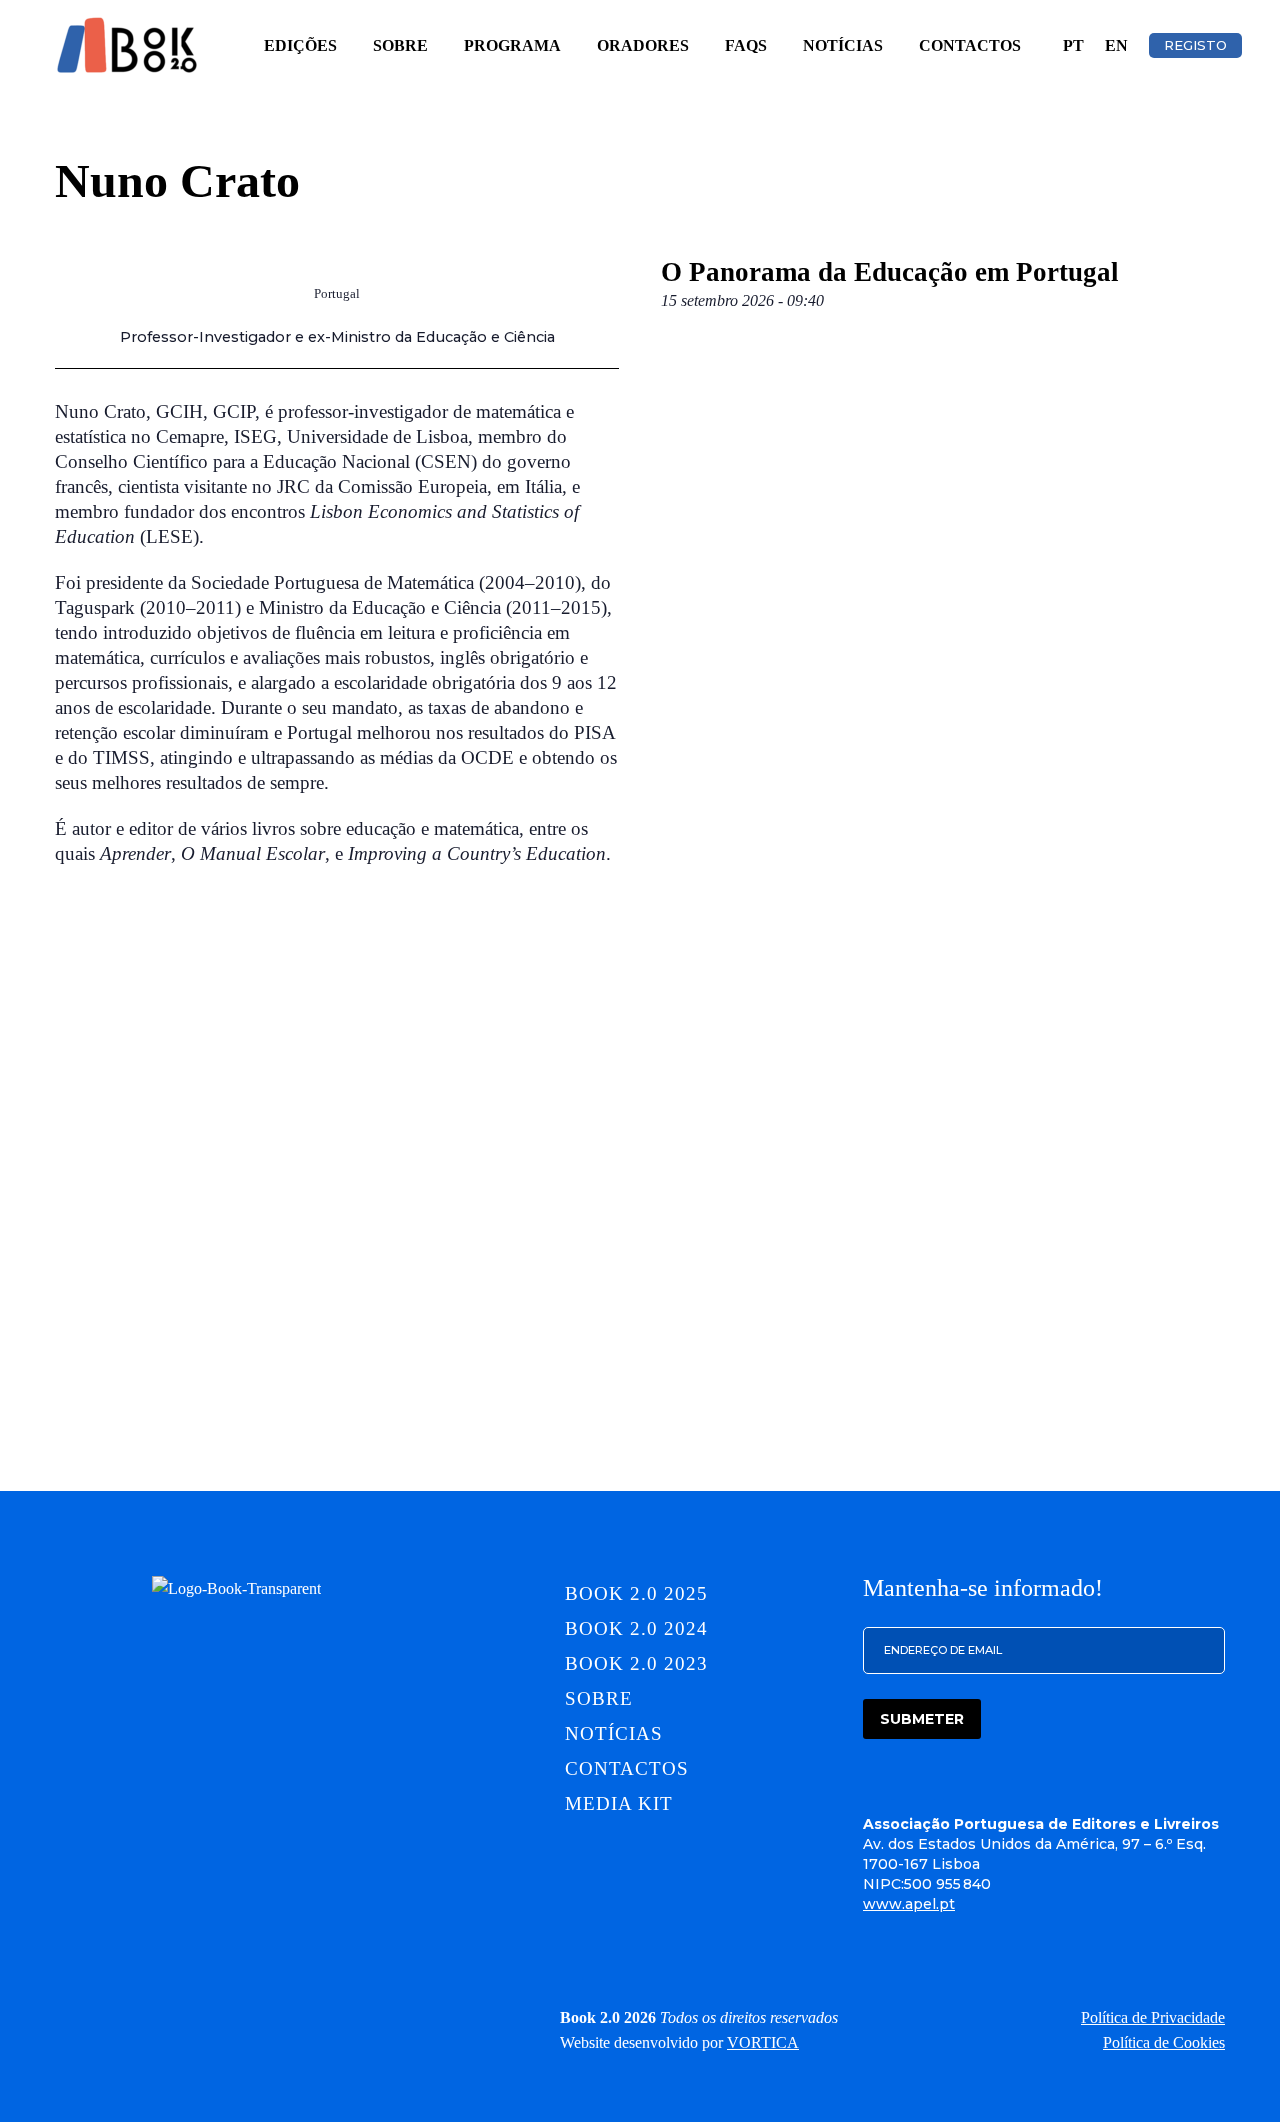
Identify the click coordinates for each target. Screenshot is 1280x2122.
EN (1116, 45)
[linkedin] (104, 2017)
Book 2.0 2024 (636, 1628)
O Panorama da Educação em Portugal (890, 272)
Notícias (843, 45)
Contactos (970, 45)
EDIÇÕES (300, 45)
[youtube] (368, 2017)
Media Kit (619, 1803)
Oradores (643, 45)
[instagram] (148, 2017)
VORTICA (763, 2042)
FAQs (746, 45)
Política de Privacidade (1153, 2017)
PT (1073, 45)
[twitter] (236, 2017)
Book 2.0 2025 (636, 1593)
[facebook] (192, 2017)
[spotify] (324, 2017)
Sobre (400, 45)
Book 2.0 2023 (636, 1663)
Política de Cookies (1164, 2042)
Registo (1195, 45)
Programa (512, 45)
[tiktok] (280, 2017)
